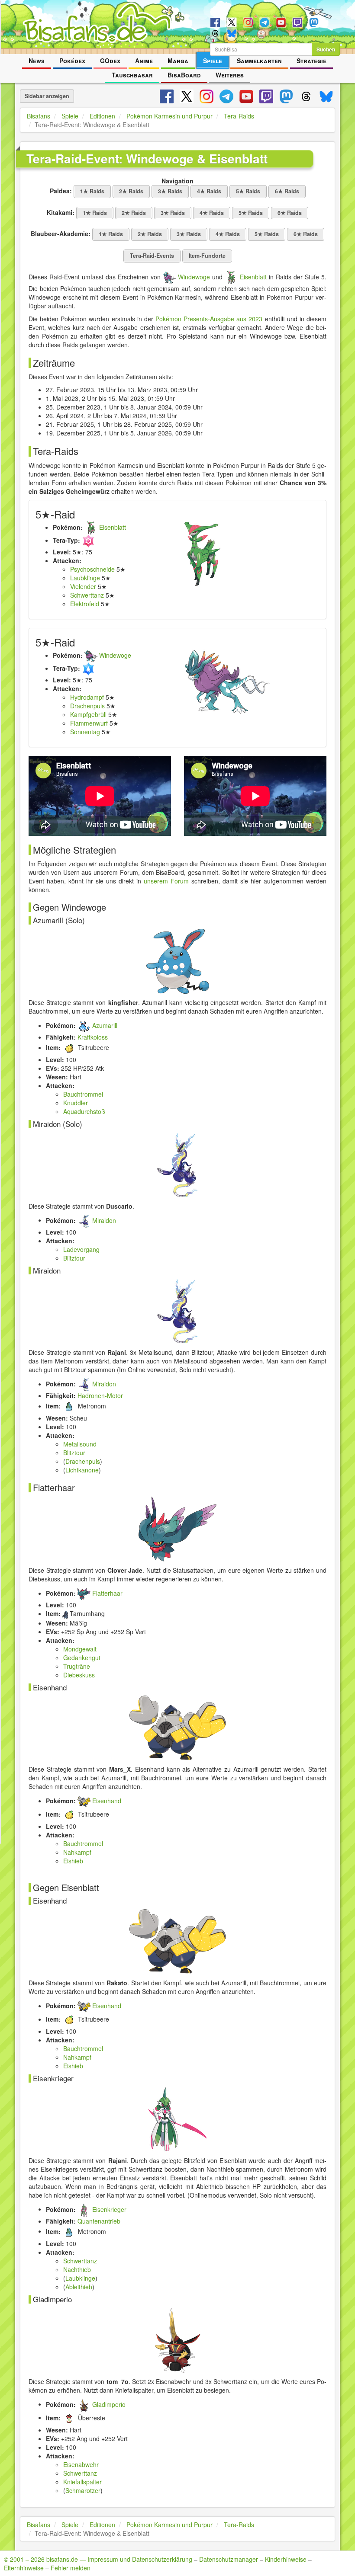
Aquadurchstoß (84, 1111)
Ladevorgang (81, 1249)
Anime (144, 61)
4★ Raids (209, 191)
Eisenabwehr (81, 2464)
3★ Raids (170, 191)
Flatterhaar (107, 1593)
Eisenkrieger (109, 2209)
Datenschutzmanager (229, 2559)
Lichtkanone (82, 1470)
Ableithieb (79, 2287)
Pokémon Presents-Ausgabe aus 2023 (209, 319)
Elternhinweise (24, 2568)
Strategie (311, 61)
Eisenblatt (253, 277)
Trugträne (77, 1666)
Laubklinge (85, 578)
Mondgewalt (80, 1649)
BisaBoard (184, 75)
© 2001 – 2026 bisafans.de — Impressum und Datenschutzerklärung (98, 2559)
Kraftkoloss (93, 1037)
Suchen (326, 49)
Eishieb (73, 1861)
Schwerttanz (87, 595)
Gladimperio (109, 2404)
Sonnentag (85, 732)
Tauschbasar (132, 75)
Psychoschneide (92, 569)
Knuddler (76, 1103)
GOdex (110, 61)
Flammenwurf (89, 723)
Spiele (213, 61)
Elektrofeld (85, 604)
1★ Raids (92, 191)
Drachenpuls (87, 706)
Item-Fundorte (207, 256)
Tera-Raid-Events (152, 256)
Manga (178, 61)
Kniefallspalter (82, 2482)
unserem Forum (166, 881)
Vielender (83, 586)
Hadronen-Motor (100, 1395)
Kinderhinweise (286, 2559)
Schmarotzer (83, 2490)
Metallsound (80, 1444)
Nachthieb (77, 2269)
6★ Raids (287, 191)
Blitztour (74, 1258)
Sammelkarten (259, 61)
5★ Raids (248, 191)
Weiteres (230, 75)
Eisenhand (107, 1801)
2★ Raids (131, 191)
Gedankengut (82, 1658)
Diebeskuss (79, 1675)
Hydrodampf (87, 697)
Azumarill (105, 1025)
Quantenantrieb (99, 2221)
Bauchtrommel (83, 1094)
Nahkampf (77, 1852)
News (37, 61)
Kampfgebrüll (88, 714)
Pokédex (72, 61)
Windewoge (194, 277)
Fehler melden (71, 2568)
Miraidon (104, 1220)
